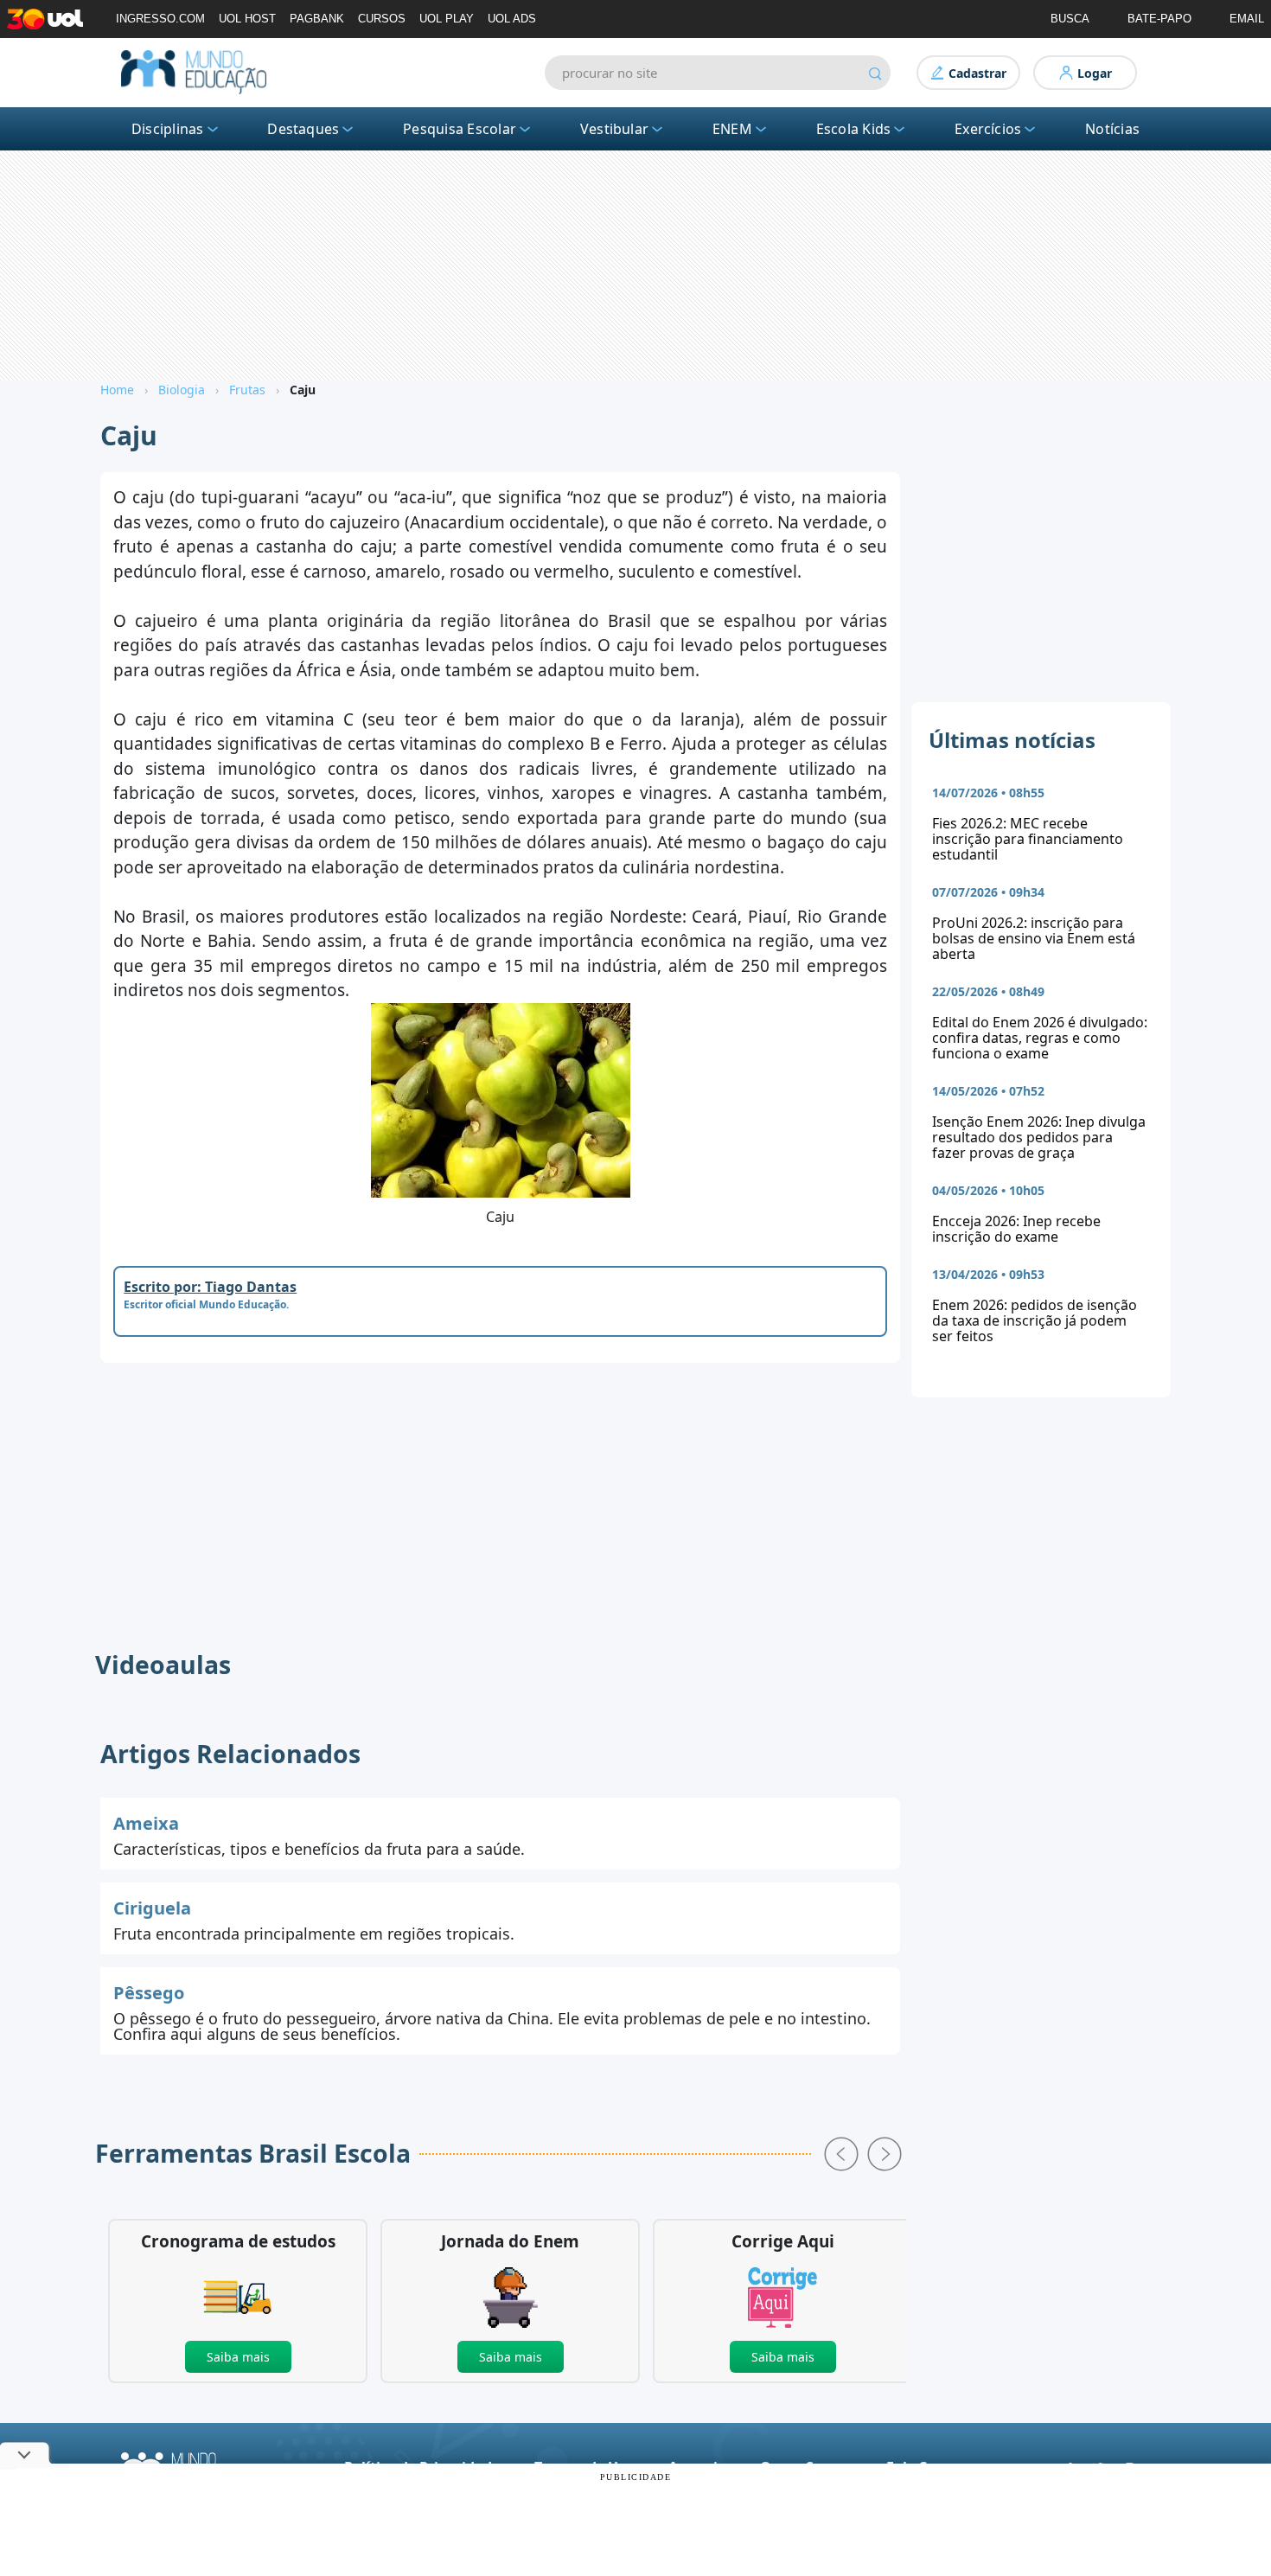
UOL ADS (512, 19)
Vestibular (614, 129)
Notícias (1112, 129)
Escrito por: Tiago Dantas (210, 1287)
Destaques (303, 129)
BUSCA (1070, 19)
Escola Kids (854, 129)
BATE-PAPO (1159, 19)
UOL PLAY (447, 19)
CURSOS (382, 19)
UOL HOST (247, 19)
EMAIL (1247, 19)
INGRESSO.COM (160, 19)
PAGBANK (317, 19)
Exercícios (988, 129)
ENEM (732, 129)
